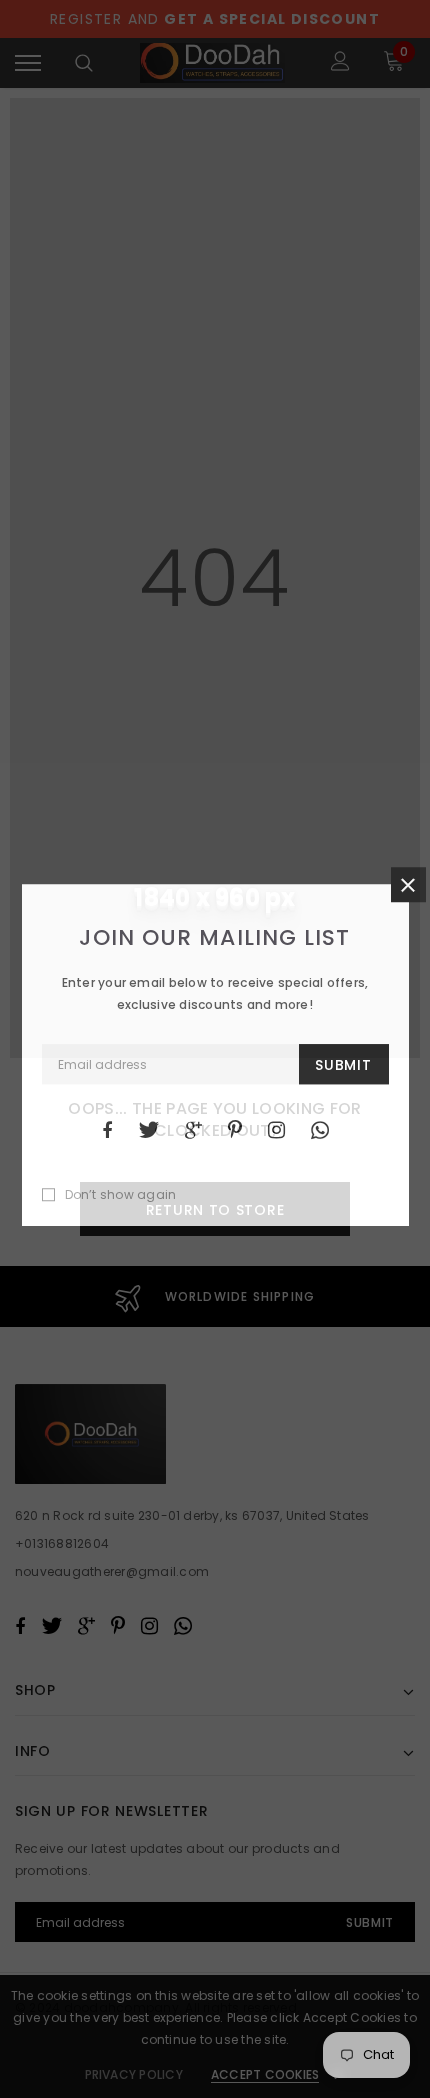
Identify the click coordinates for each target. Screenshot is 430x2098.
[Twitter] (148, 1130)
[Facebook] (107, 1130)
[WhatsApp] (320, 1130)
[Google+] (193, 1130)
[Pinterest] (235, 1130)
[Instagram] (276, 1130)
